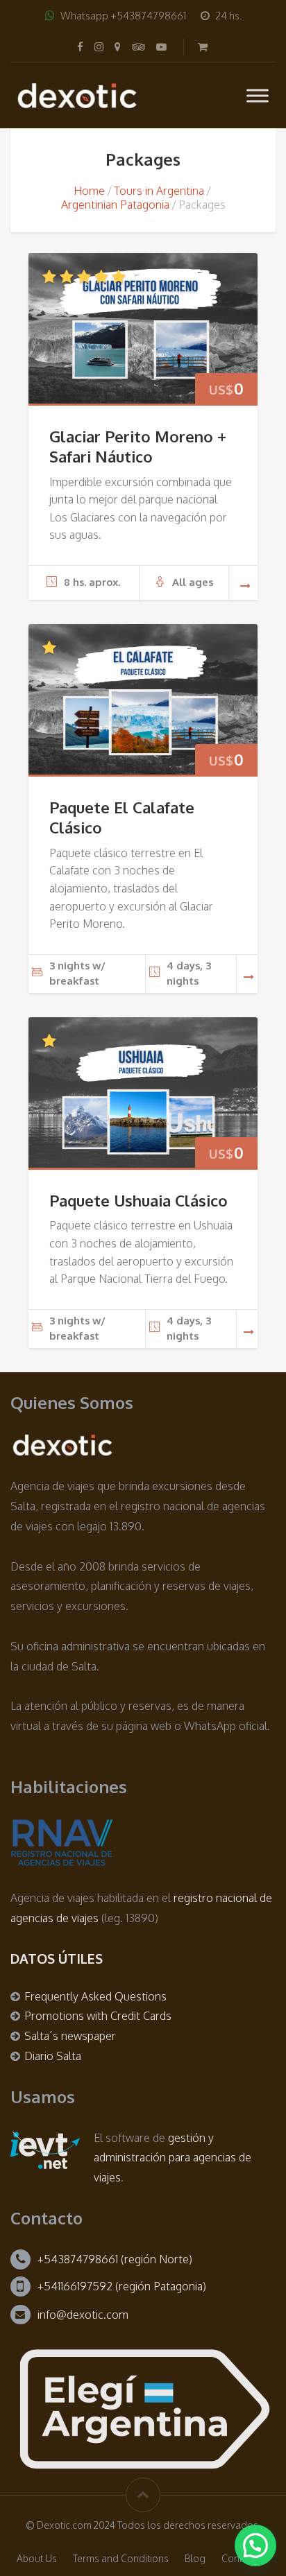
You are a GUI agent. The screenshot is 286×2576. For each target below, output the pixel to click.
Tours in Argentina (159, 191)
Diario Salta (53, 2056)
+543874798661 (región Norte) (115, 2259)
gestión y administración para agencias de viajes (173, 2158)
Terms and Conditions (121, 2558)
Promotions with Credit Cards (98, 2016)
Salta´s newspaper (70, 2036)
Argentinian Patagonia (115, 205)
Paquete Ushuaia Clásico (138, 1200)
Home (89, 191)
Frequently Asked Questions (95, 1996)
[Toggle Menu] (258, 95)
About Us (37, 2558)
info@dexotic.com (83, 2315)
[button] (255, 2545)
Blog (195, 2558)
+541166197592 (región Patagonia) (122, 2286)
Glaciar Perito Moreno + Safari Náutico (138, 446)
